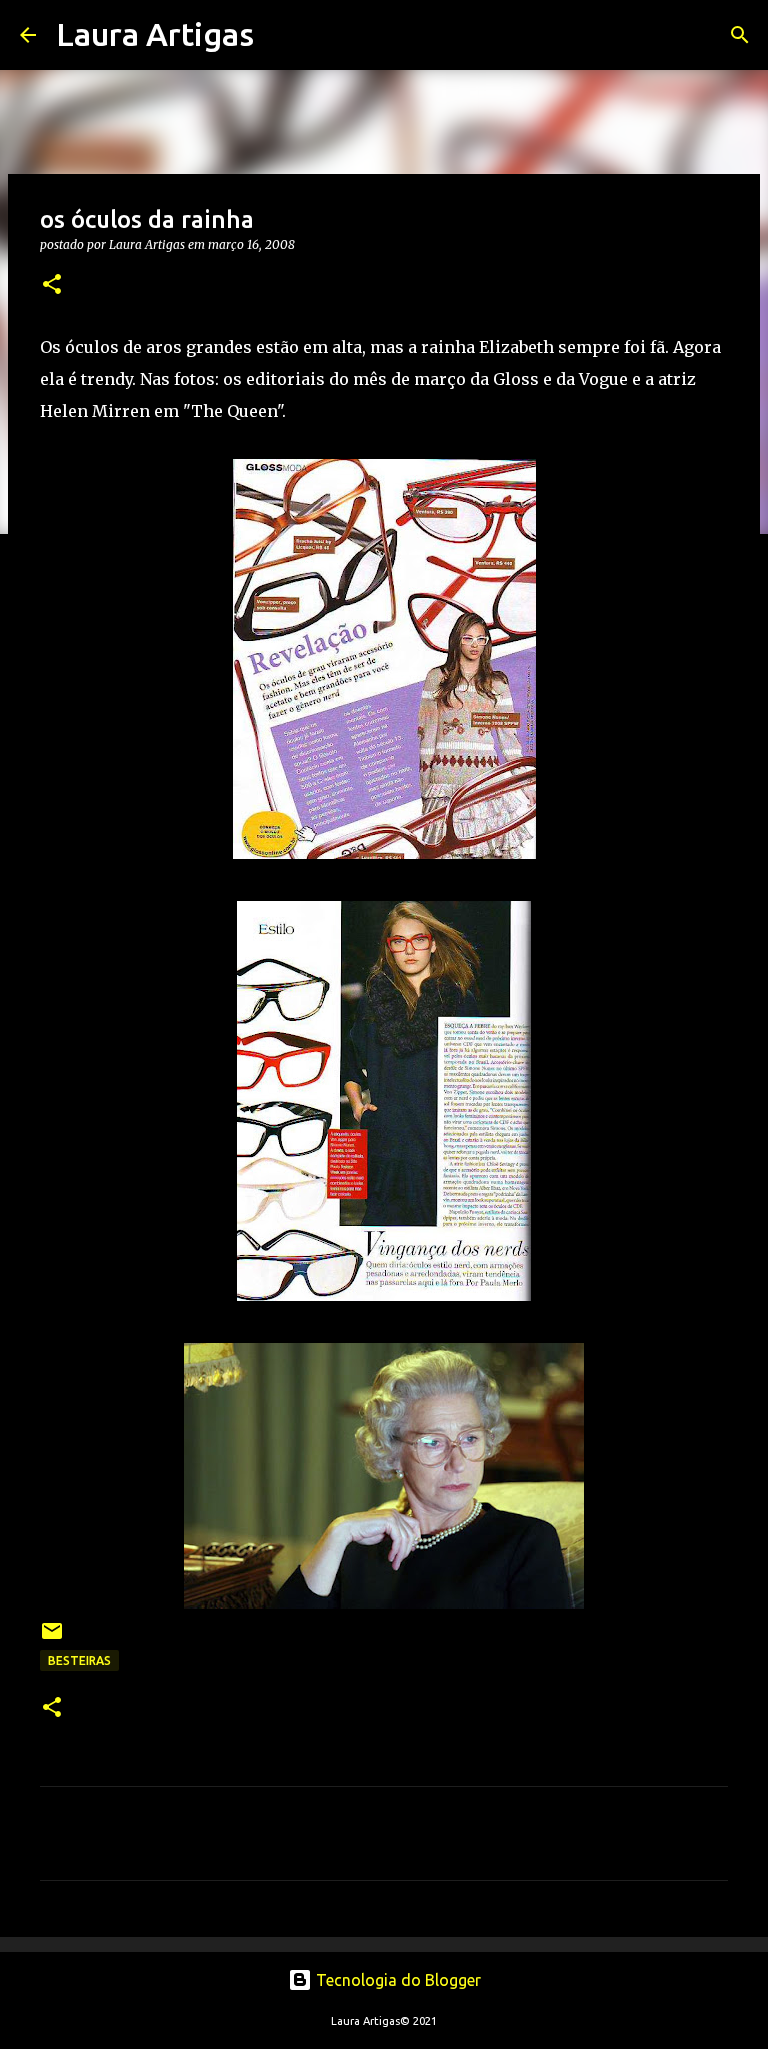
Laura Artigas (155, 34)
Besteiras (79, 1660)
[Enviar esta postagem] (52, 1638)
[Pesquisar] (282, 35)
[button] (52, 285)
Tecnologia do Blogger (396, 1980)
